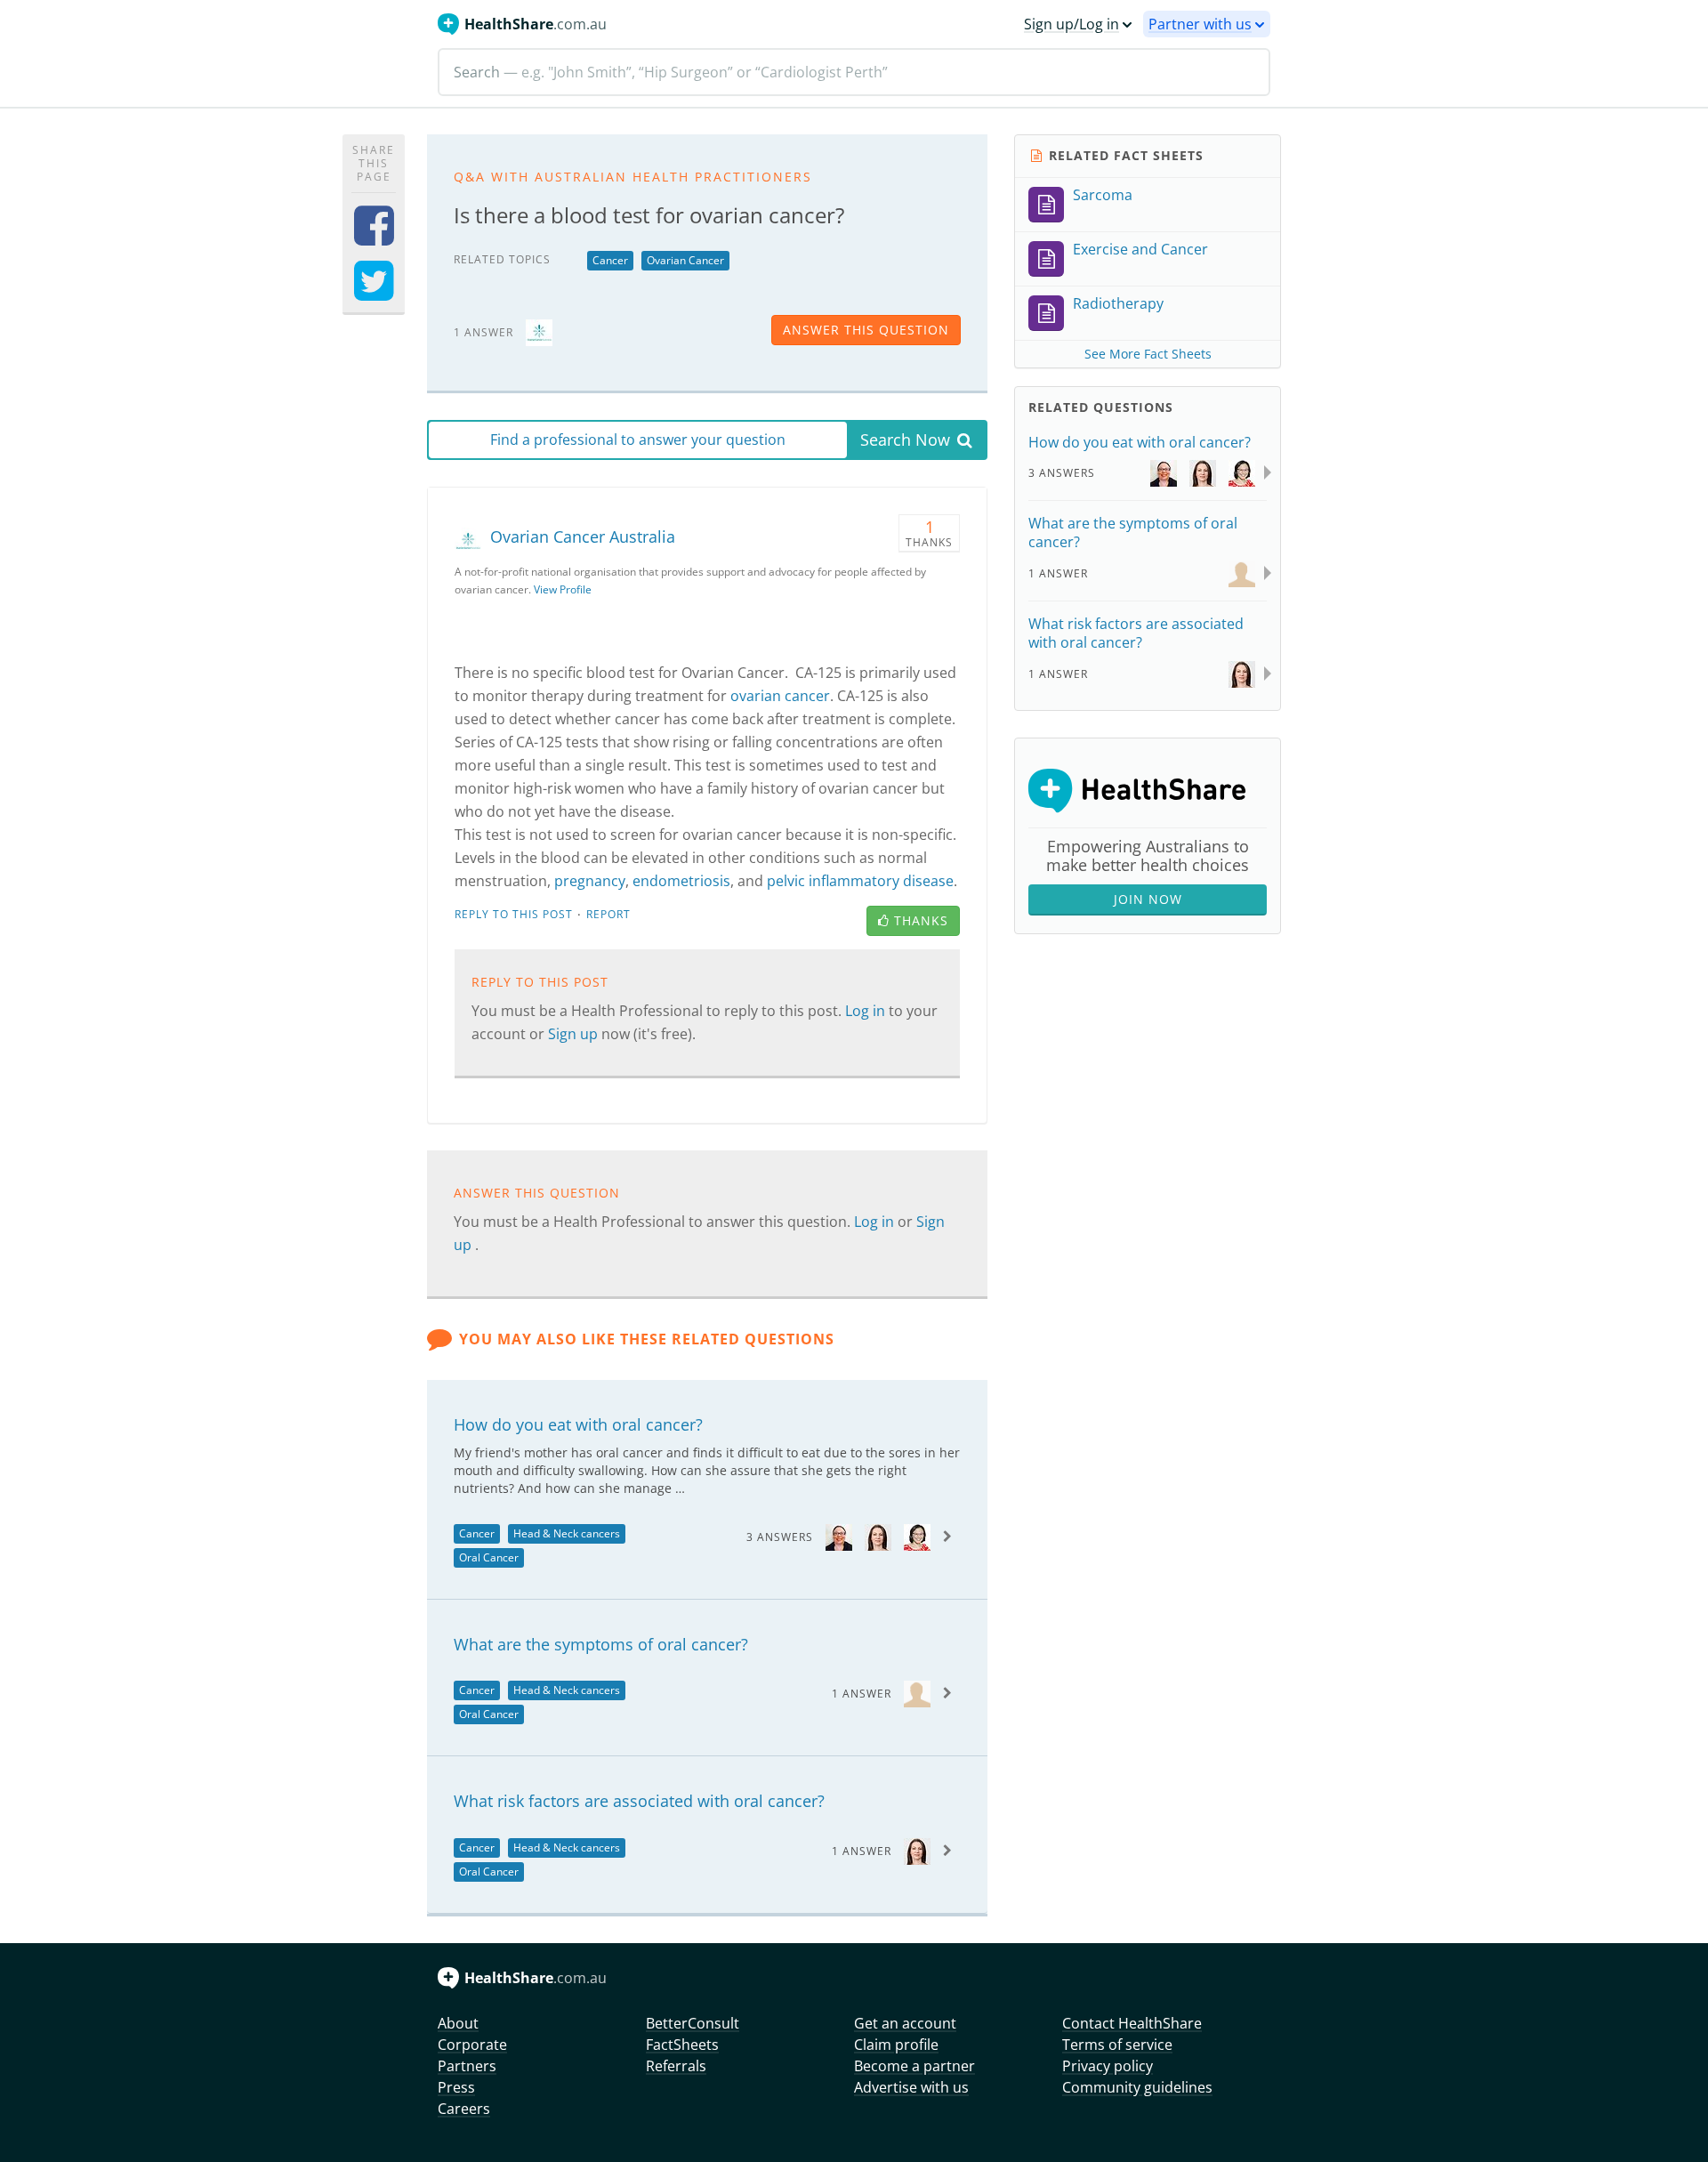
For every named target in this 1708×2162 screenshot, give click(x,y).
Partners (467, 2066)
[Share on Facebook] (374, 237)
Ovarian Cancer (685, 260)
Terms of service (1117, 2045)
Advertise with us (911, 2087)
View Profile (563, 589)
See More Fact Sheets (1148, 354)
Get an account (905, 2023)
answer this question (866, 330)
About (458, 2023)
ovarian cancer (780, 696)
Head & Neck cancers (567, 1533)
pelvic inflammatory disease (860, 881)
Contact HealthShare (1132, 2023)
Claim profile (896, 2045)
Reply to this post (514, 914)
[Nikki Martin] (878, 1536)
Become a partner (914, 2066)
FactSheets (682, 2045)
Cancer (610, 260)
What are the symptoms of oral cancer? (601, 1644)
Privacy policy (1108, 2066)
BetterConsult (693, 2023)
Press (456, 2087)
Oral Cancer (489, 1557)
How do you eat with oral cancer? (578, 1424)
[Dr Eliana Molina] (917, 1693)
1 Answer (862, 1694)
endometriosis (681, 881)
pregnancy (590, 881)
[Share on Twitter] (374, 292)
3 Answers (780, 1537)
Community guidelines (1137, 2087)
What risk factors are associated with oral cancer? (639, 1801)
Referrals (676, 2066)
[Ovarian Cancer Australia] (539, 331)
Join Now (1148, 899)
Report (608, 914)
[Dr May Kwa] (839, 1536)
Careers (464, 2109)
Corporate (472, 2045)
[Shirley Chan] (917, 1536)
